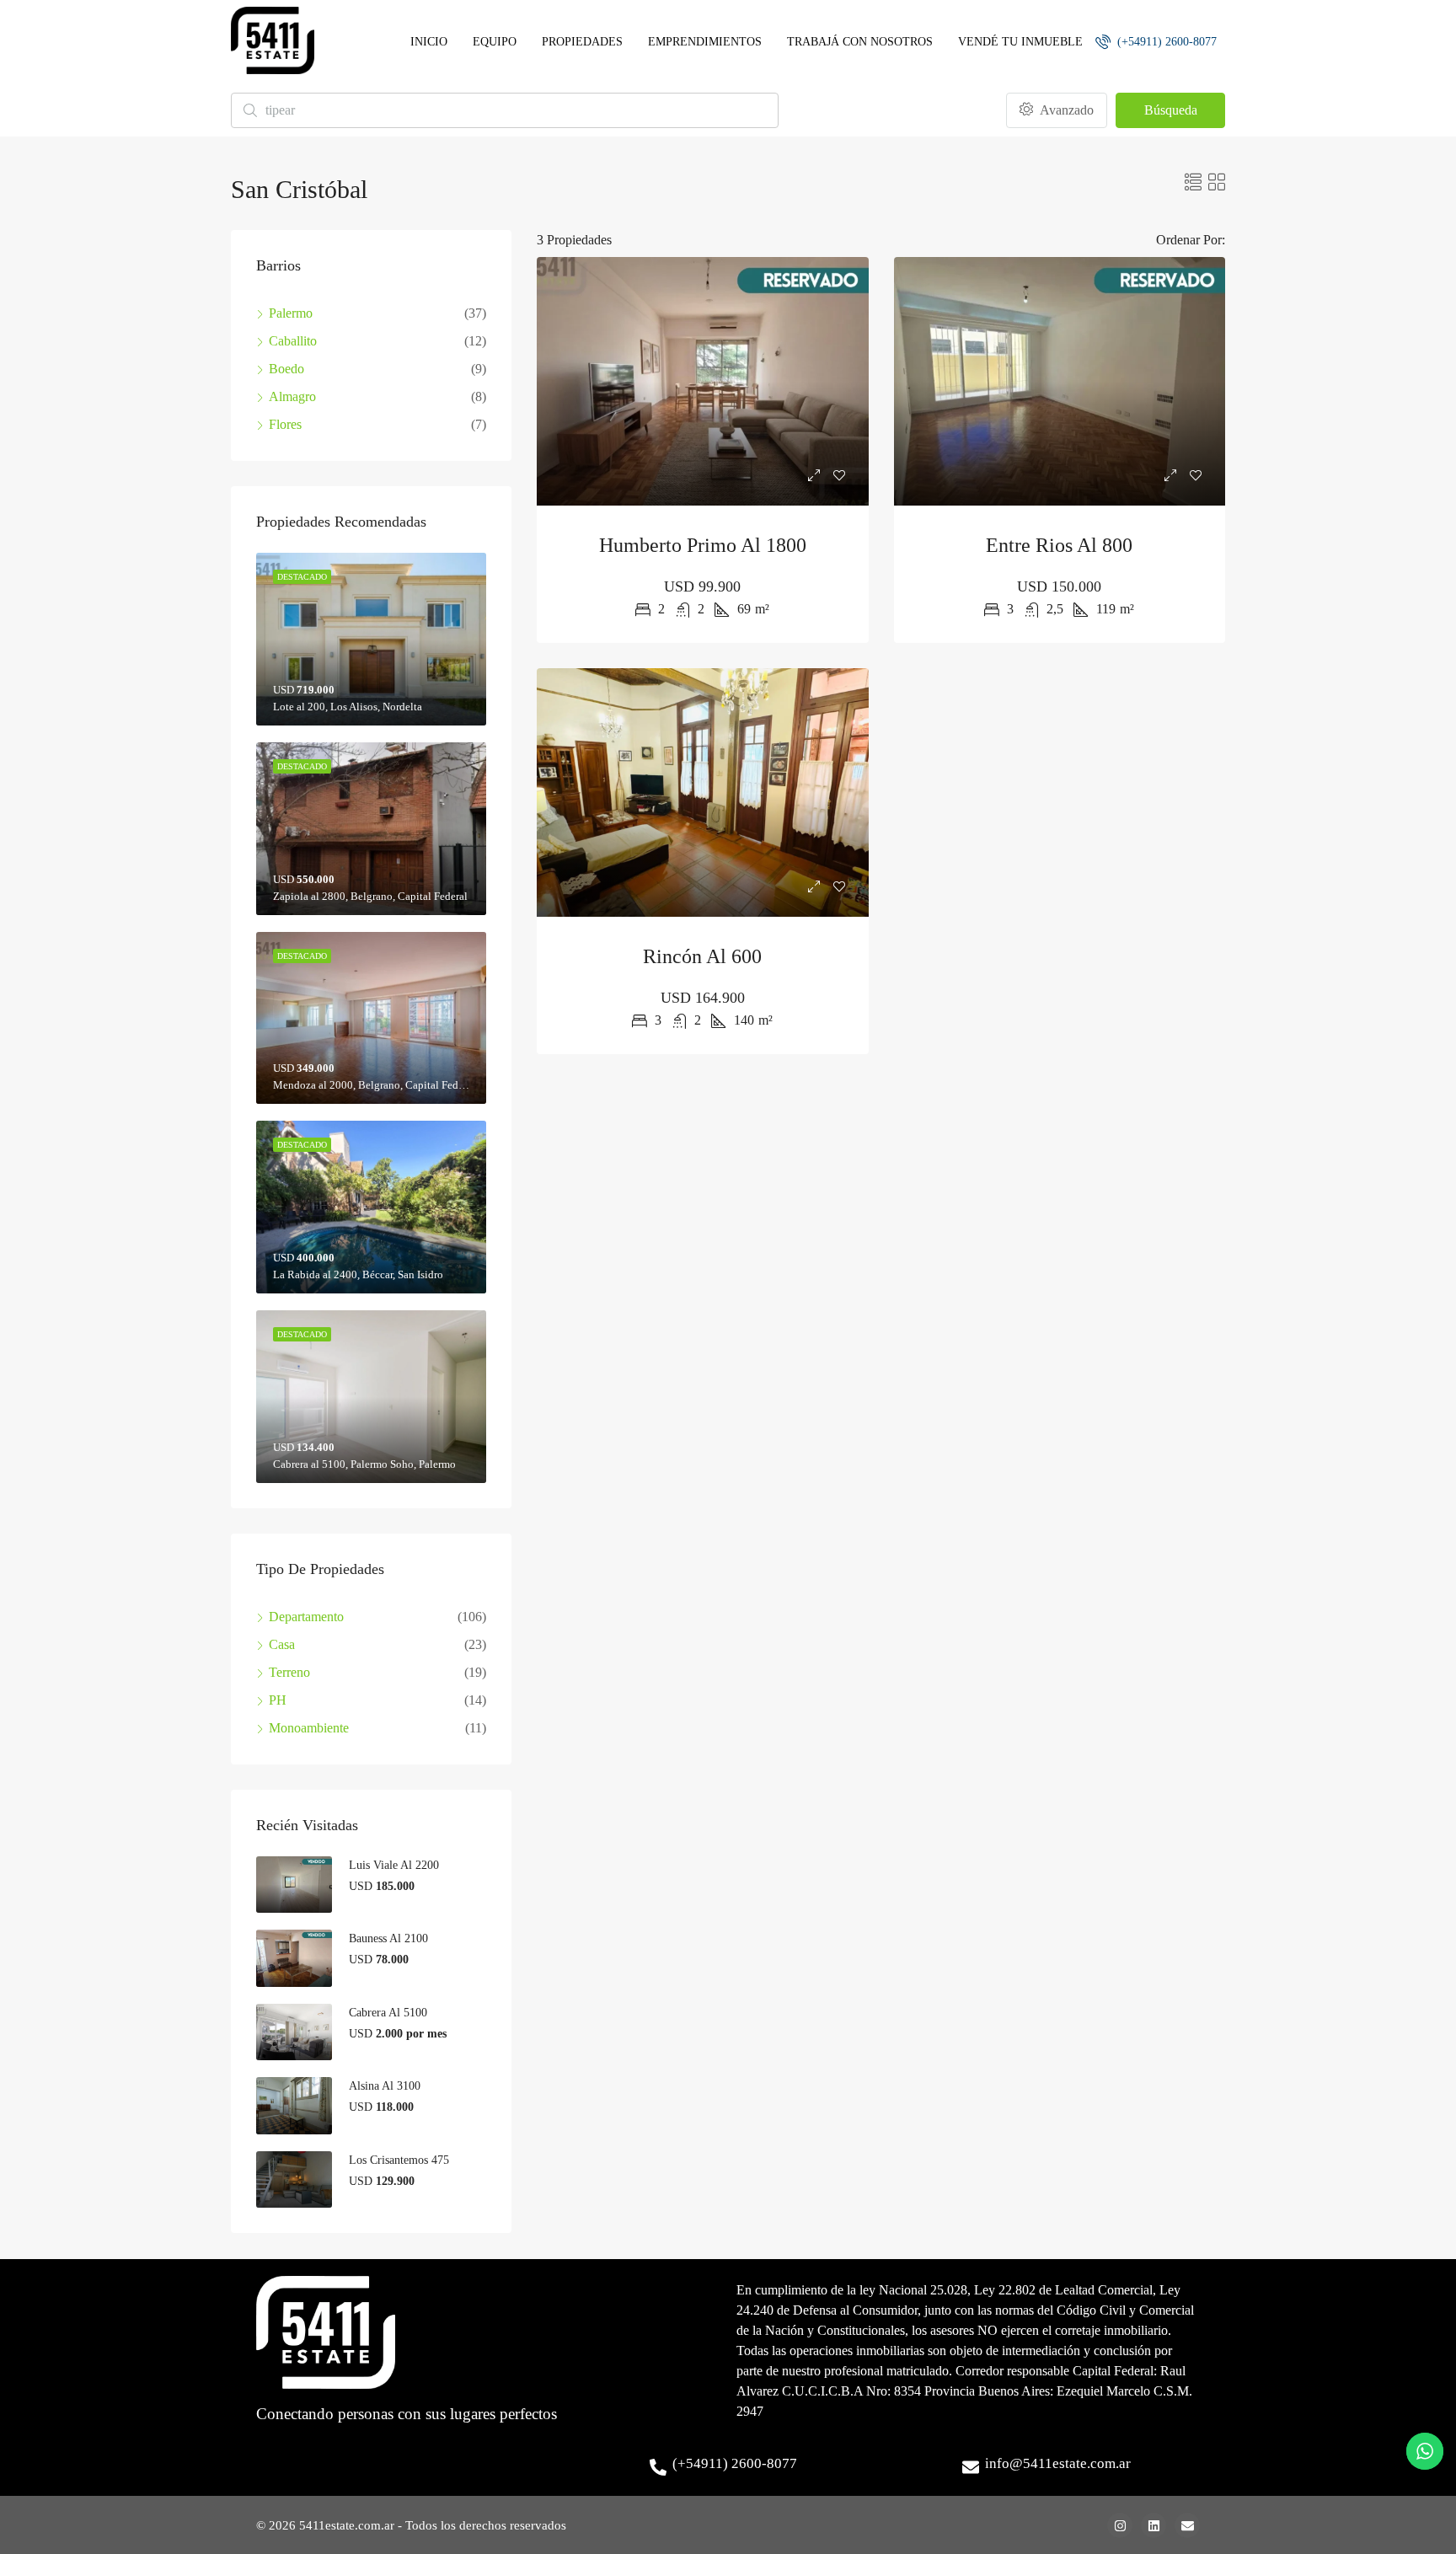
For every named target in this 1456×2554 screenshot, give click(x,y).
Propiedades (582, 42)
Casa (282, 1644)
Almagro (292, 396)
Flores (285, 424)
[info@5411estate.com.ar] (971, 2467)
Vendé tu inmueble (1020, 42)
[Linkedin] (1154, 2525)
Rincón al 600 (702, 956)
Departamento (306, 1617)
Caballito (293, 341)
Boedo (286, 369)
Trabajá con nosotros (860, 42)
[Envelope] (1187, 2525)
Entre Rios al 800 (1059, 545)
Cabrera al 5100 (388, 2013)
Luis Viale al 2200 (394, 1865)
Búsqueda (1171, 110)
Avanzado (1065, 110)
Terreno (289, 1672)
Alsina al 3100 (385, 2086)
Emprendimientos (705, 42)
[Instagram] (1120, 2525)
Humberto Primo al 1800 (703, 545)
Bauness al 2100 (388, 1938)
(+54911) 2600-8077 (1165, 42)
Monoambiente (309, 1728)
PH (278, 1700)
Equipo (495, 42)
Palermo (291, 313)
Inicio (429, 42)
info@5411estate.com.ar (1058, 2463)
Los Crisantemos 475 (399, 2160)
